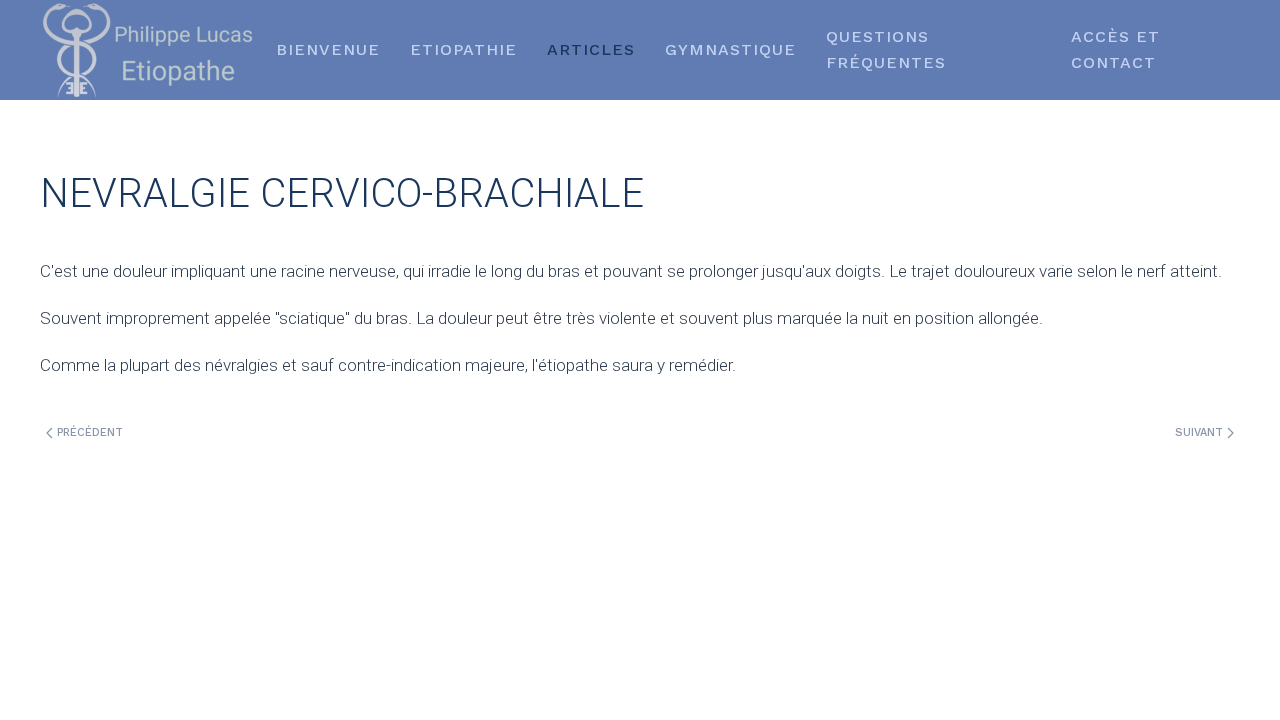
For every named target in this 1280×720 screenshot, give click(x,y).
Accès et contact (1115, 49)
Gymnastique (730, 49)
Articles (591, 49)
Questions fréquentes (886, 49)
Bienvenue (328, 49)
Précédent (88, 432)
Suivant (1201, 432)
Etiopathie (463, 49)
